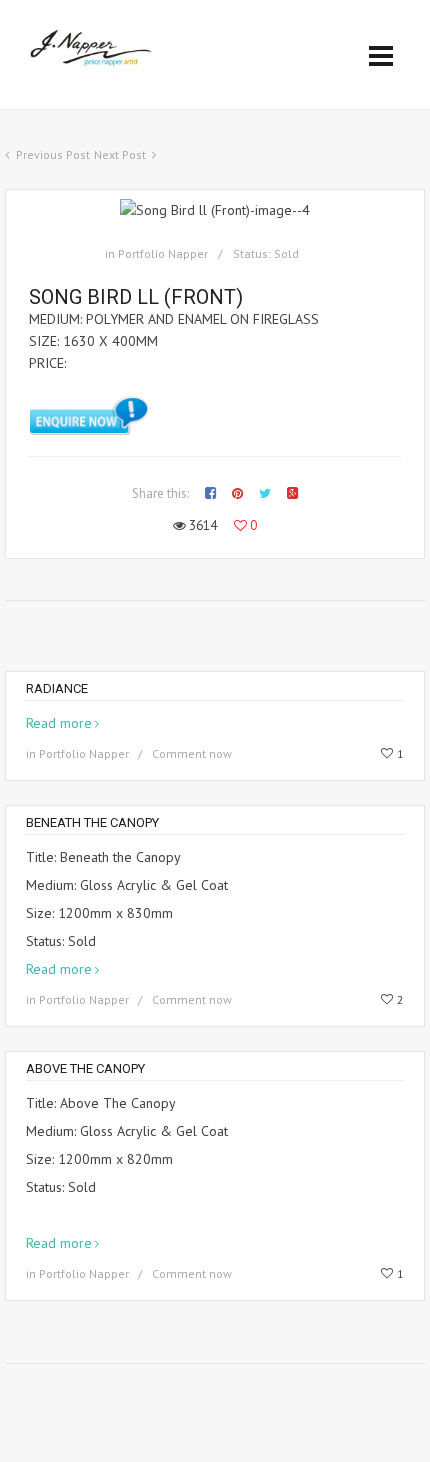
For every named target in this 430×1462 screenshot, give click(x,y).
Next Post (120, 154)
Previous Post (53, 154)
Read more (59, 723)
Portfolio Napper (163, 253)
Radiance (57, 688)
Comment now (192, 753)
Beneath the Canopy (92, 822)
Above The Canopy (85, 1068)
